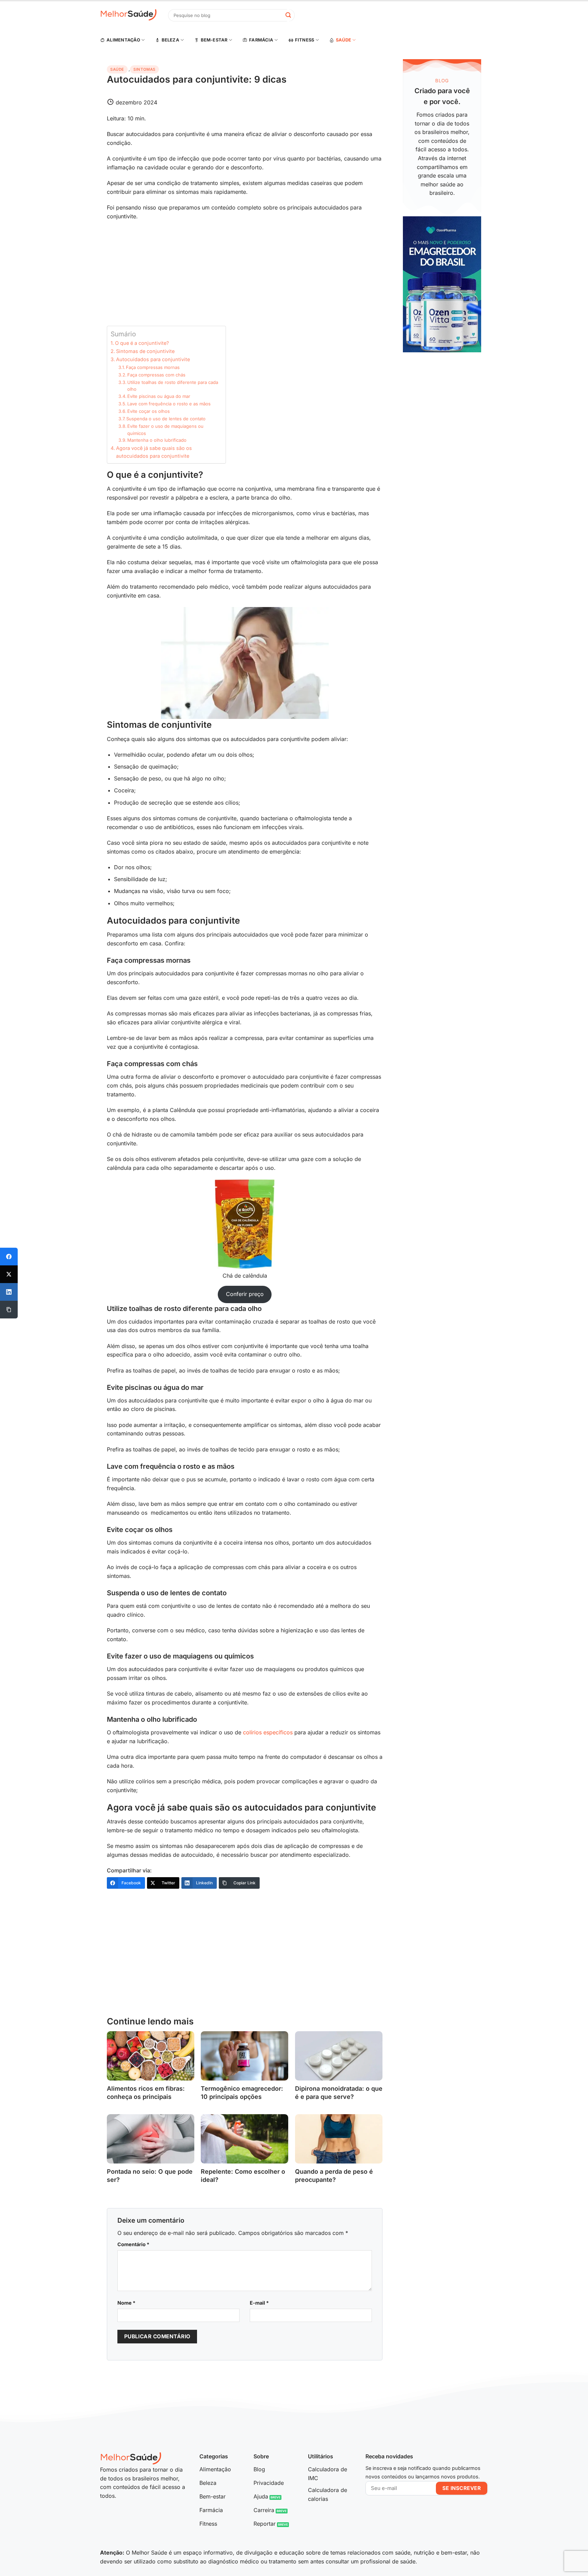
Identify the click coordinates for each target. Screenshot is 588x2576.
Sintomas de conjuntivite (145, 351)
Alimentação (123, 40)
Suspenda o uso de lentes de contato (166, 419)
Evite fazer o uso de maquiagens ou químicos (165, 430)
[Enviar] (288, 15)
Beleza (170, 40)
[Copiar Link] (9, 1310)
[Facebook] (9, 1257)
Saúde (344, 40)
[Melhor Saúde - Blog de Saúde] (129, 15)
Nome (126, 2303)
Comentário (133, 2244)
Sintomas (144, 69)
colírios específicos (268, 1732)
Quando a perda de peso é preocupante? (334, 2175)
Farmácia (261, 40)
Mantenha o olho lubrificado (157, 440)
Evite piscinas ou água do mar (159, 396)
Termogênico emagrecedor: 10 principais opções (242, 2092)
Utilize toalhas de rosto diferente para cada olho (173, 386)
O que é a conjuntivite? (142, 343)
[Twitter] (9, 1274)
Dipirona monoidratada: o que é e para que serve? (339, 2092)
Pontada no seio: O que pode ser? (150, 2175)
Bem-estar (214, 40)
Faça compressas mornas (153, 367)
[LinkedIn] (9, 1292)
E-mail (259, 2303)
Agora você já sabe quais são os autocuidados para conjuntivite (154, 452)
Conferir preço (245, 1294)
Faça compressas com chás (156, 375)
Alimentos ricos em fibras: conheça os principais (146, 2092)
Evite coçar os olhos (149, 411)
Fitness (305, 40)
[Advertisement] (245, 275)
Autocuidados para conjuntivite (153, 359)
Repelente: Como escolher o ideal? (243, 2175)
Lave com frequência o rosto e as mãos (169, 404)
